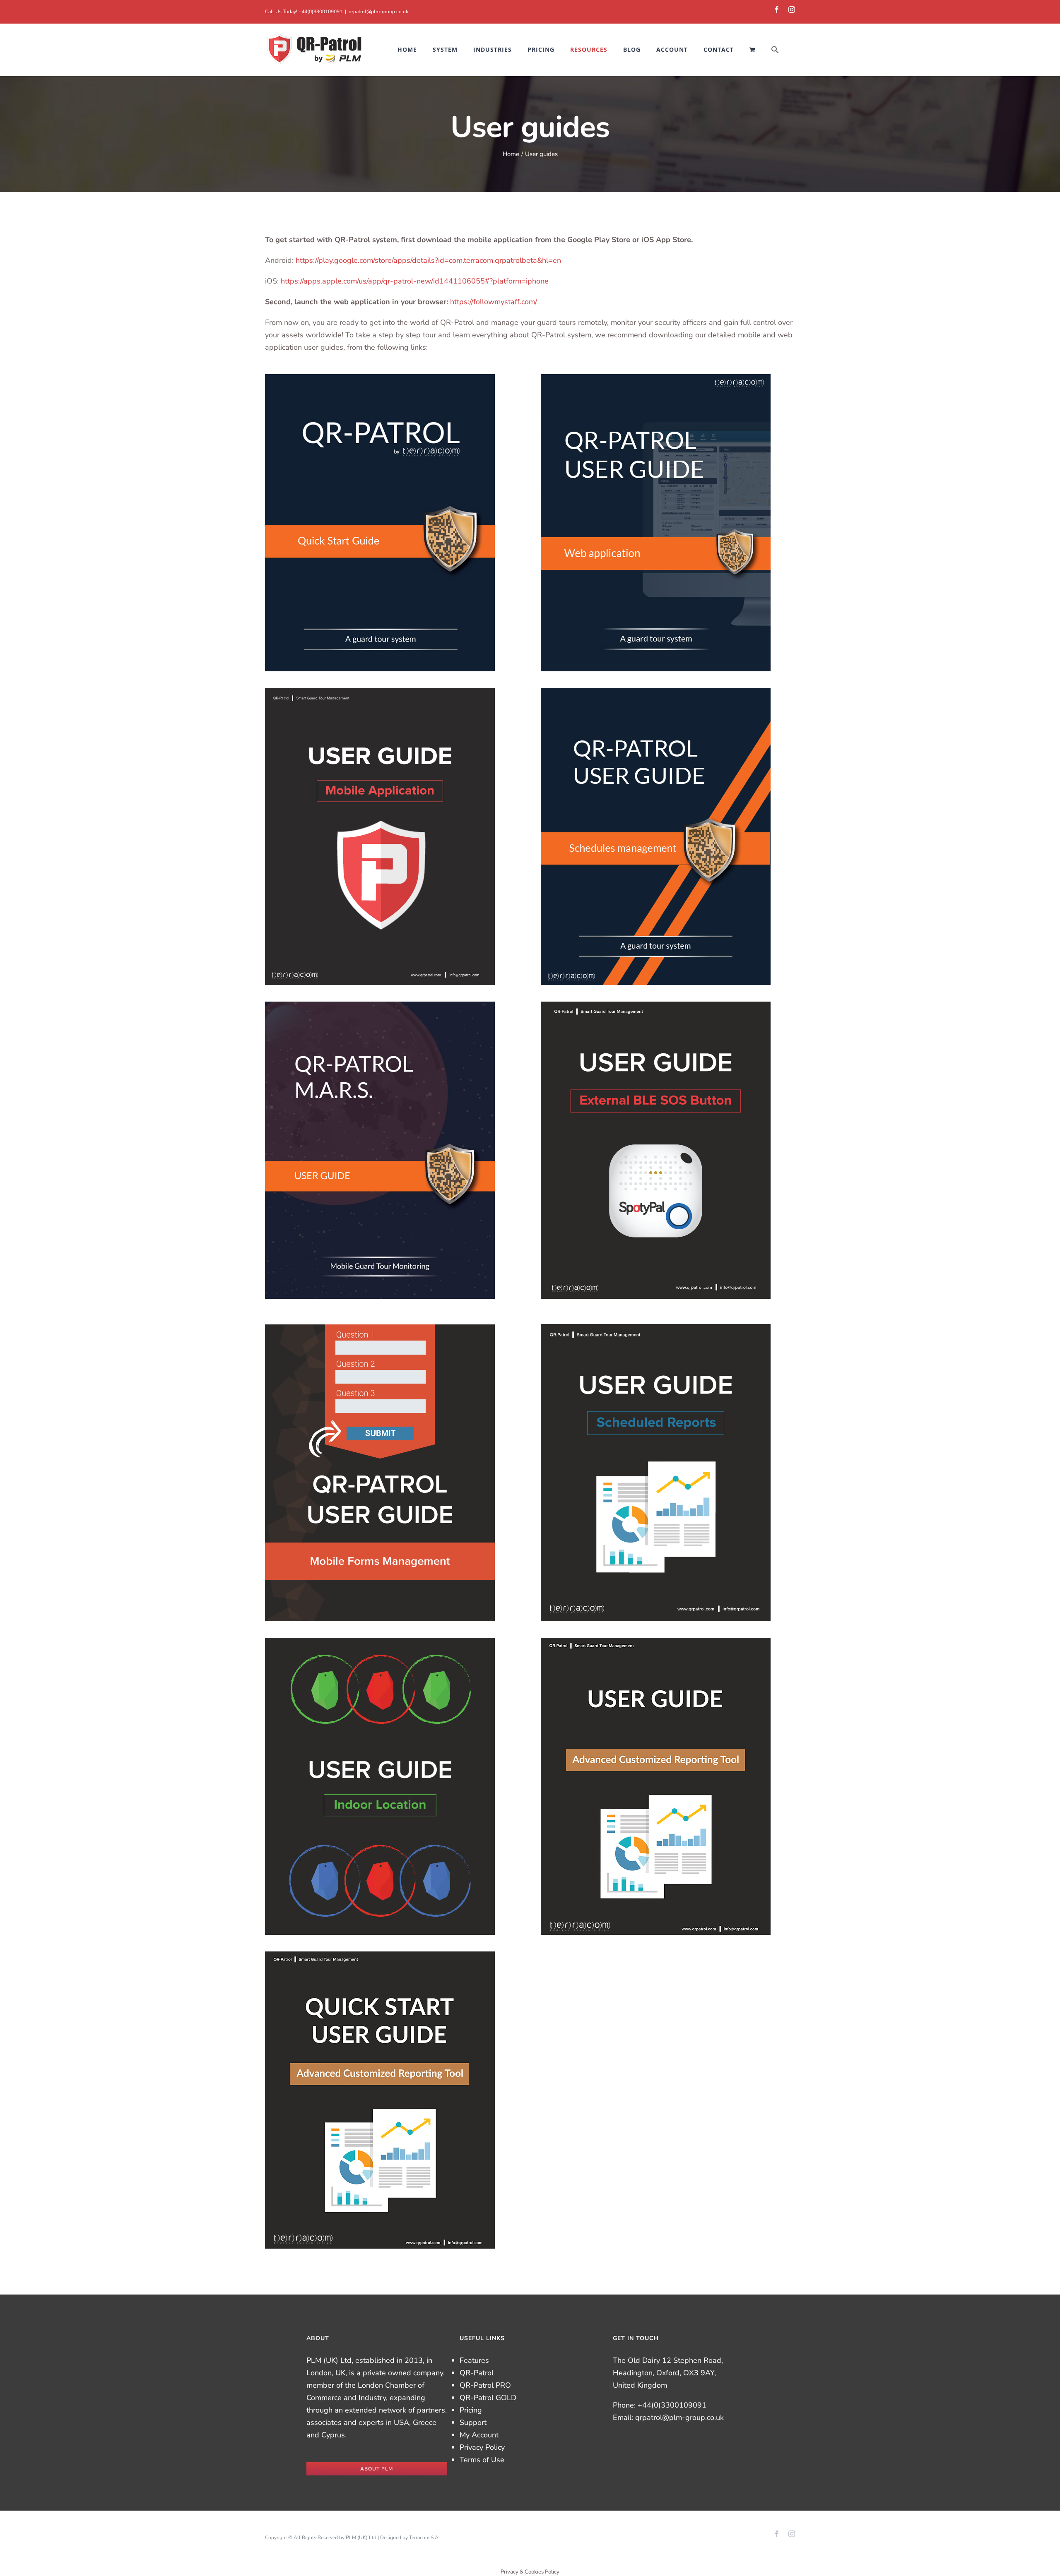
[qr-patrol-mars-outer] (380, 1005)
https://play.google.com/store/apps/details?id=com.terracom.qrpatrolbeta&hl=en (428, 260)
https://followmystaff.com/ (494, 302)
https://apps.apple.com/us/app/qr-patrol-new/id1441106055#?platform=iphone (415, 281)
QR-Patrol (477, 2373)
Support (473, 2422)
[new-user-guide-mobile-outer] (380, 692)
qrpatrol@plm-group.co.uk (378, 12)
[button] (775, 50)
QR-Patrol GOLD (488, 2398)
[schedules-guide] (656, 692)
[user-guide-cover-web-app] (656, 378)
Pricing (471, 2410)
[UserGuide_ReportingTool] (656, 1641)
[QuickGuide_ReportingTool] (380, 1955)
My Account (479, 2435)
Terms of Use (482, 2460)
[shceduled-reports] (656, 1328)
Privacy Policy (482, 2447)
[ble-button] (656, 1005)
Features (474, 2360)
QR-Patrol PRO (485, 2385)
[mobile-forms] (380, 1328)
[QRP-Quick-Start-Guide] (380, 378)
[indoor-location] (380, 1641)
